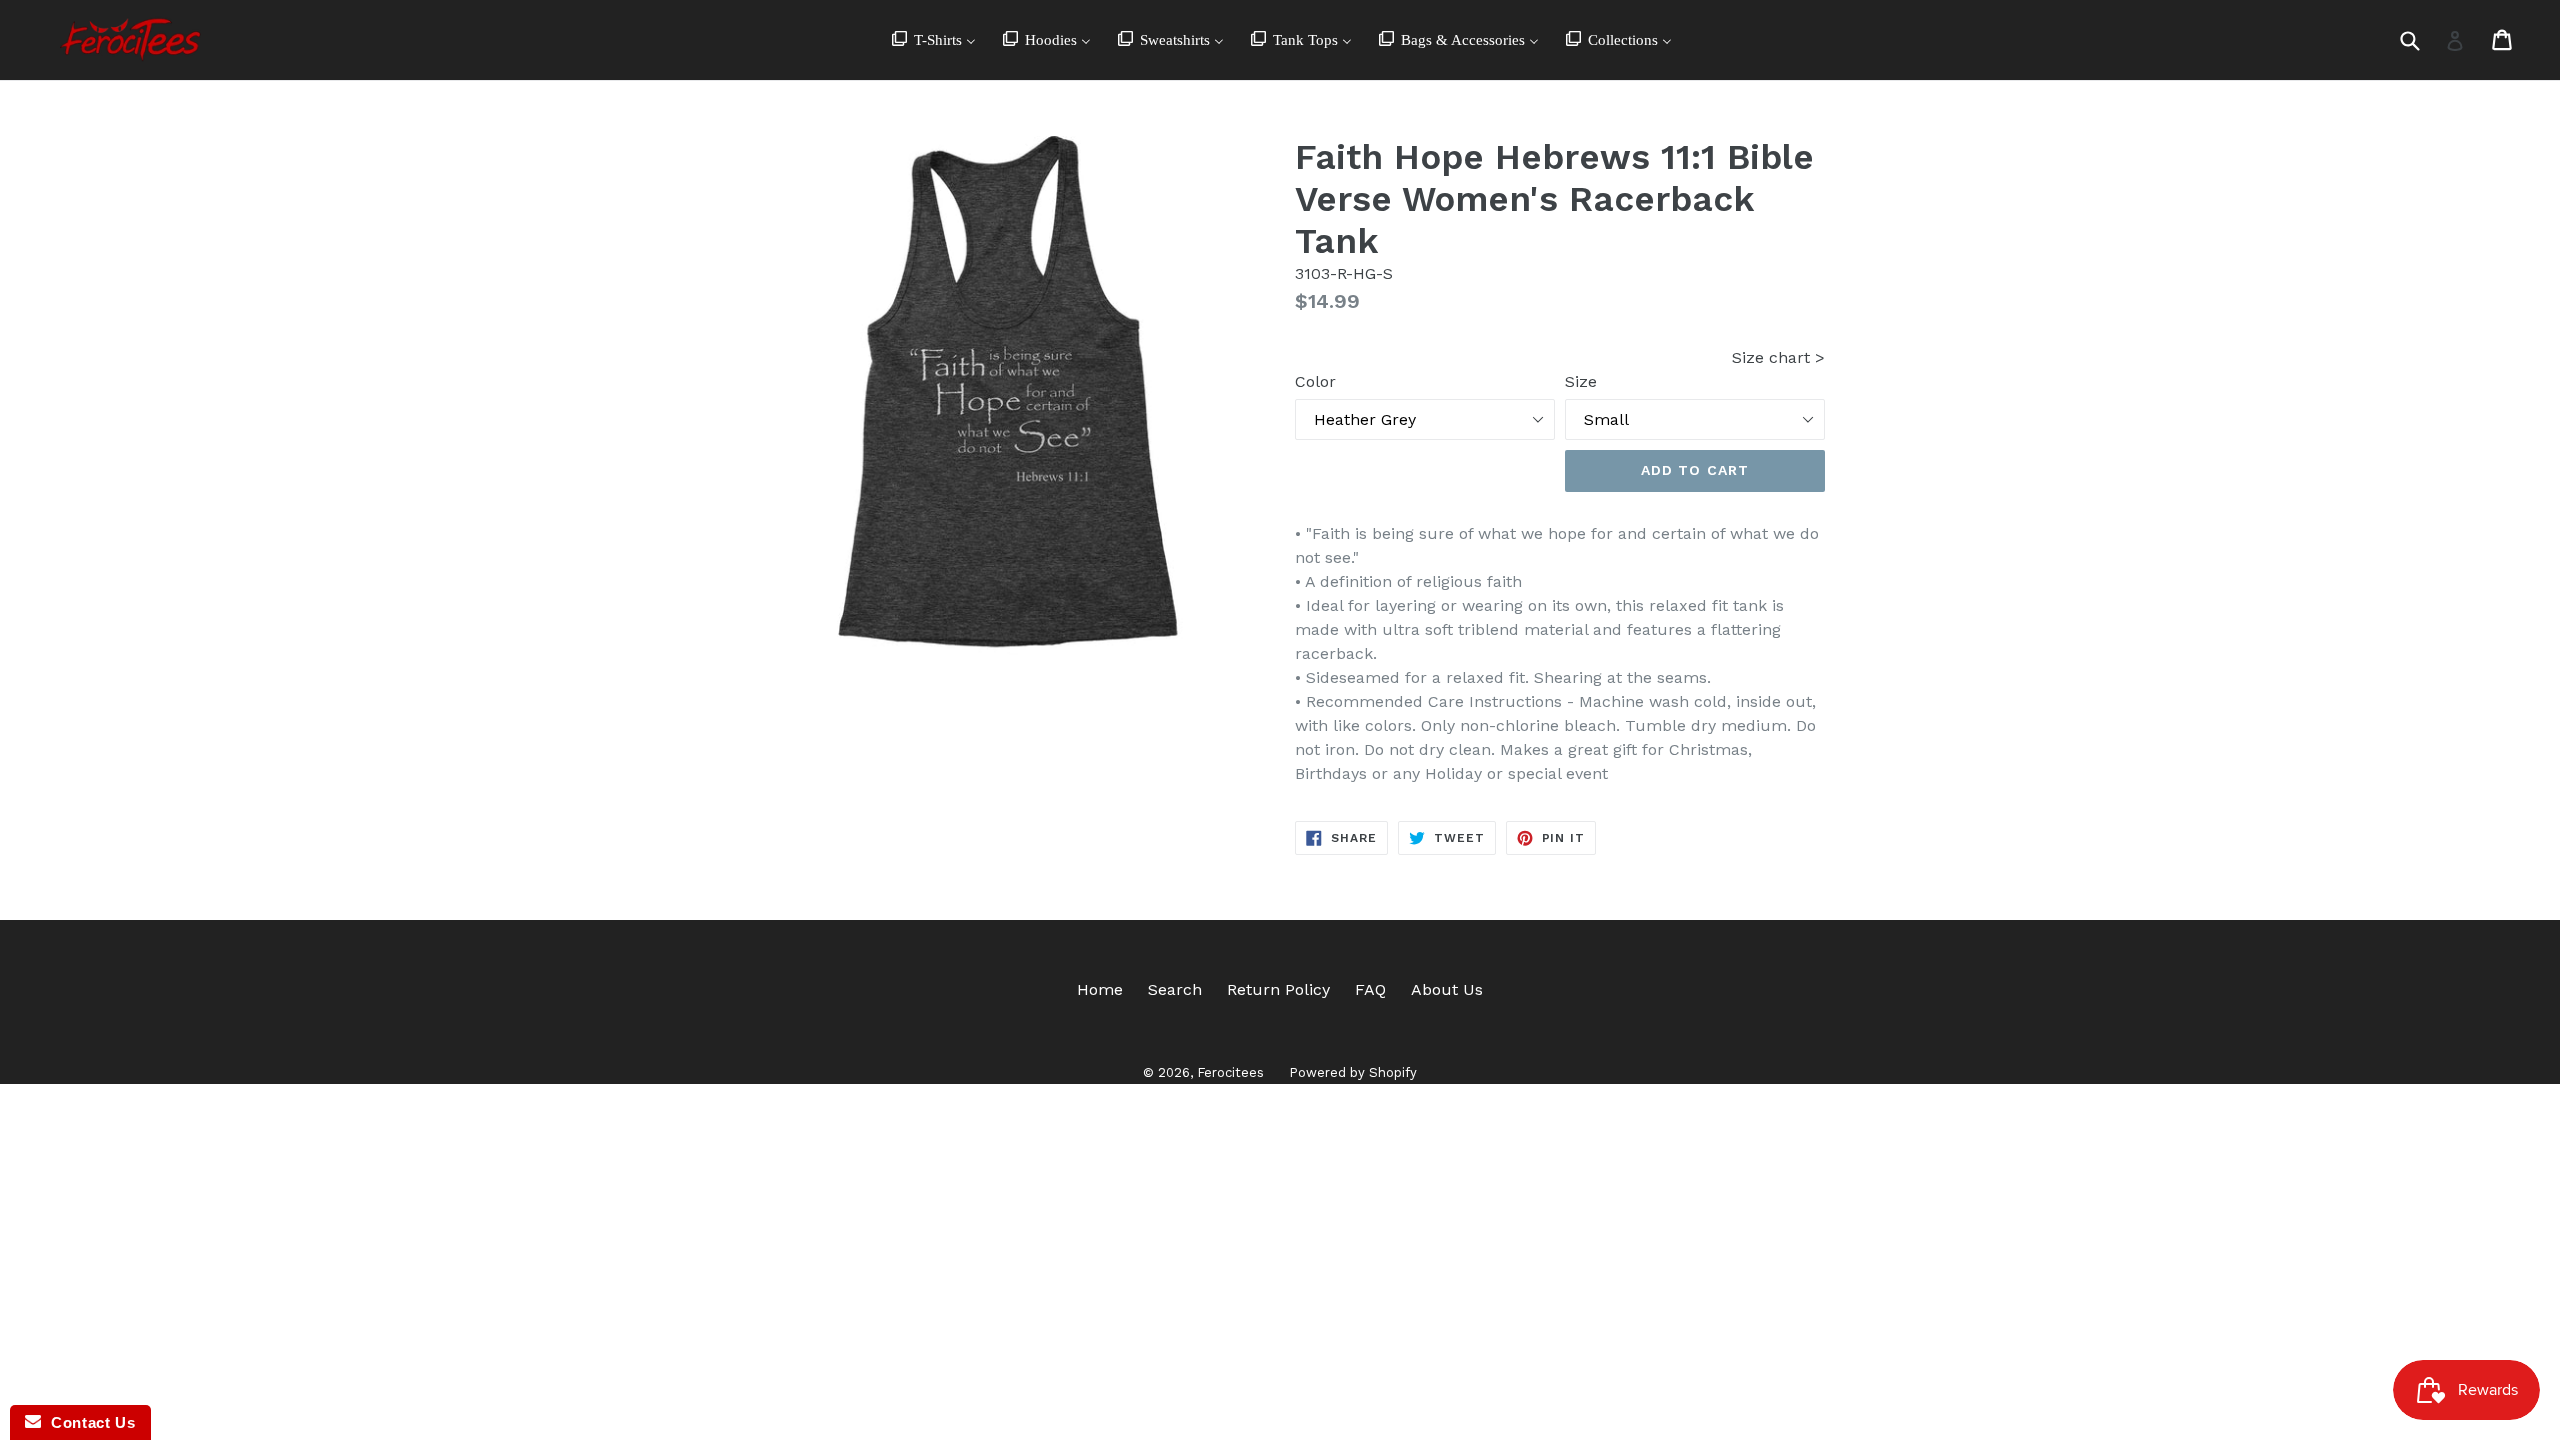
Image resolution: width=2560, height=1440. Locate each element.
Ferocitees (1230, 1072)
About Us (1447, 989)
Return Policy (1278, 989)
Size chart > (1778, 357)
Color (1315, 381)
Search (1175, 989)
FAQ (1370, 989)
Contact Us (88, 1422)
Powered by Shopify (1353, 1072)
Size (1581, 381)
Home (1100, 989)
